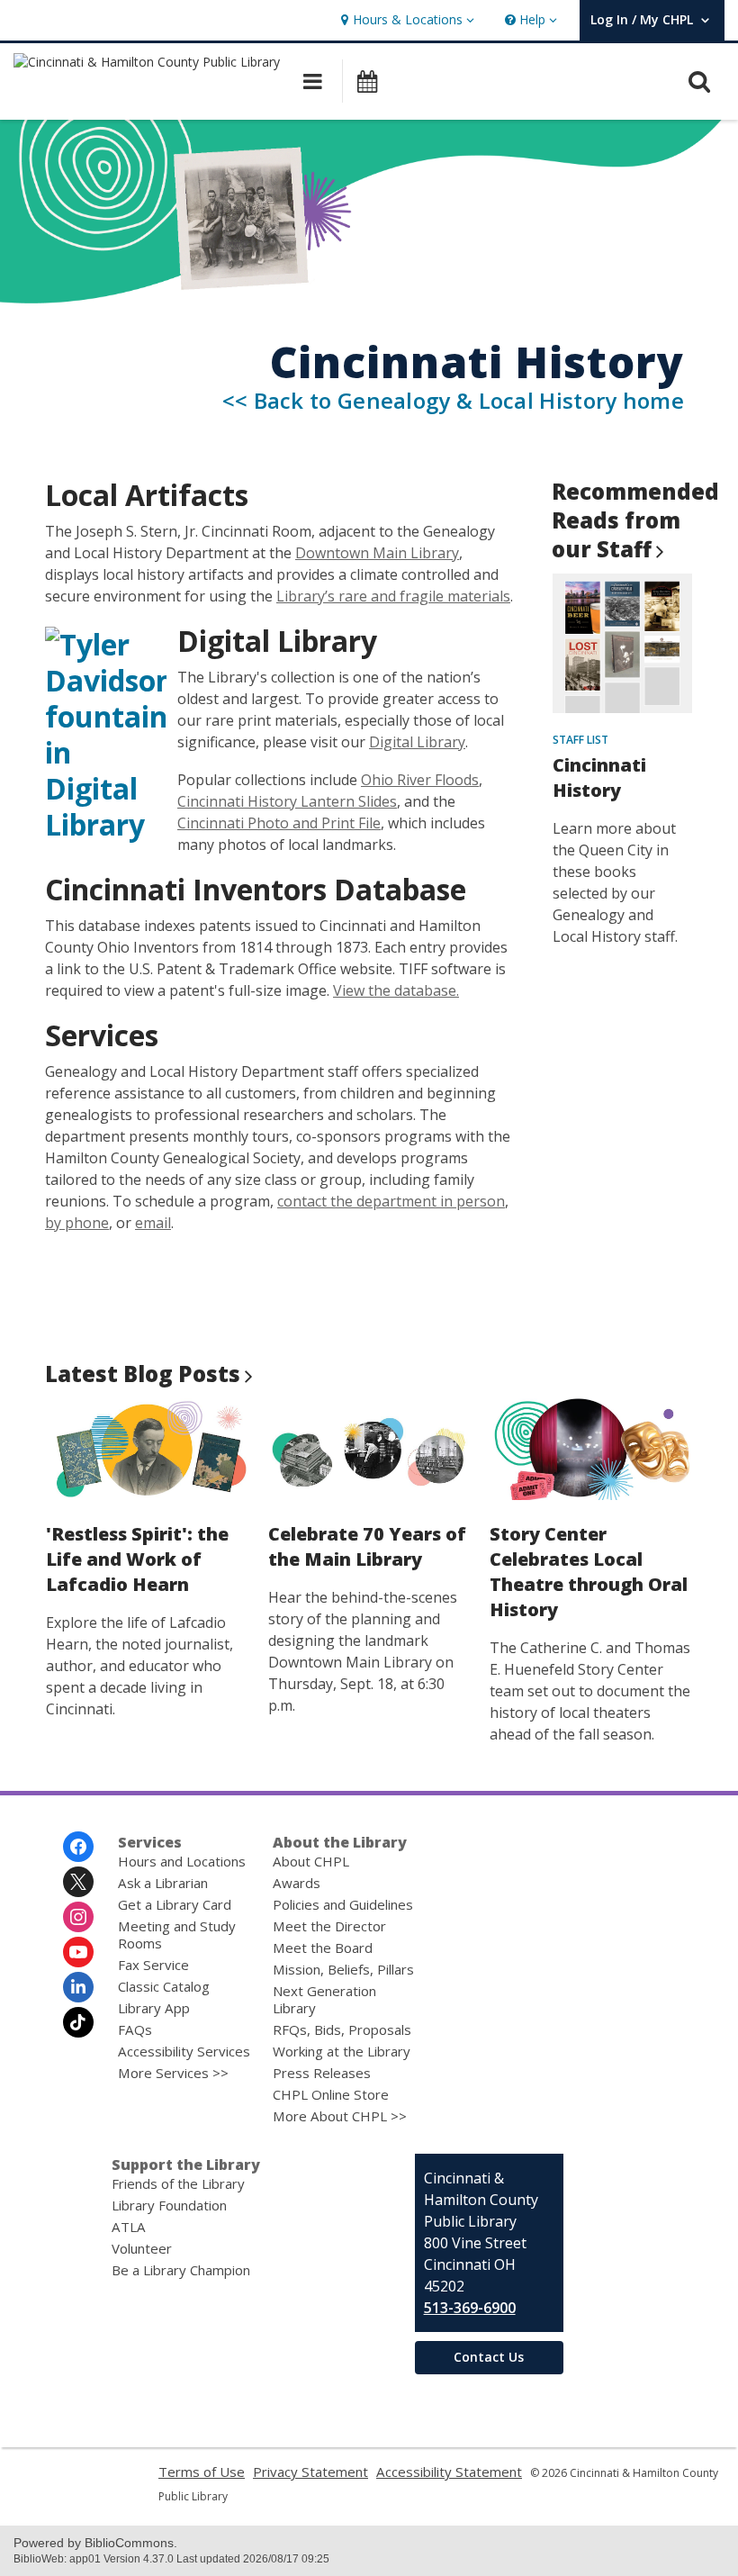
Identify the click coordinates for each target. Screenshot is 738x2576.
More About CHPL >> (340, 2116)
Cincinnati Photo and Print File (279, 823)
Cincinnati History (599, 777)
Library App (154, 2008)
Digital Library (417, 742)
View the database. (396, 990)
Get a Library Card (175, 1904)
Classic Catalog (164, 1986)
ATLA (129, 2227)
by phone (77, 1223)
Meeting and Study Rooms (177, 1934)
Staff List (580, 740)
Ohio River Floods (420, 780)
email (153, 1223)
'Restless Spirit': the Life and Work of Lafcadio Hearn (137, 1559)
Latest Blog (143, 1374)
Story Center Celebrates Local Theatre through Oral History (589, 1572)
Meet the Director (329, 1926)
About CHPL (311, 1861)
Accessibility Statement (449, 2472)
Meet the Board (323, 1948)
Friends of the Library (178, 2183)
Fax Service (153, 1965)
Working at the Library (342, 2051)
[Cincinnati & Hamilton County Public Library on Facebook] (78, 1847)
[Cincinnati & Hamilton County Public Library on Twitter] (78, 1882)
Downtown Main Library (377, 553)
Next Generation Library (324, 1999)
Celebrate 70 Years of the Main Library (367, 1546)
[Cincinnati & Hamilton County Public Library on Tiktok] (78, 2022)
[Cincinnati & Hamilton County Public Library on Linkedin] (78, 1987)
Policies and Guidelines (343, 1904)
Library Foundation (169, 2205)
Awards (297, 1883)
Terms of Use (202, 2472)
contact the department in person (391, 1201)
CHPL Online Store (331, 2094)
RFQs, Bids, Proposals (342, 2029)
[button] (405, 20)
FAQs (135, 2029)
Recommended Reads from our (635, 520)
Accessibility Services (184, 2051)
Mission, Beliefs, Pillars (343, 1969)
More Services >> (173, 2073)
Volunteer (142, 2248)
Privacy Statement (310, 2472)
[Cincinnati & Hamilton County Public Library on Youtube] (78, 1952)
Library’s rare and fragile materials (393, 596)
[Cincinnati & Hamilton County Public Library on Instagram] (78, 1917)
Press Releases (322, 2073)
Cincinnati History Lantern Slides (287, 801)
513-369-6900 (470, 2308)
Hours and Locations (182, 1861)
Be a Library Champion (181, 2270)
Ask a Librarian (163, 1883)
